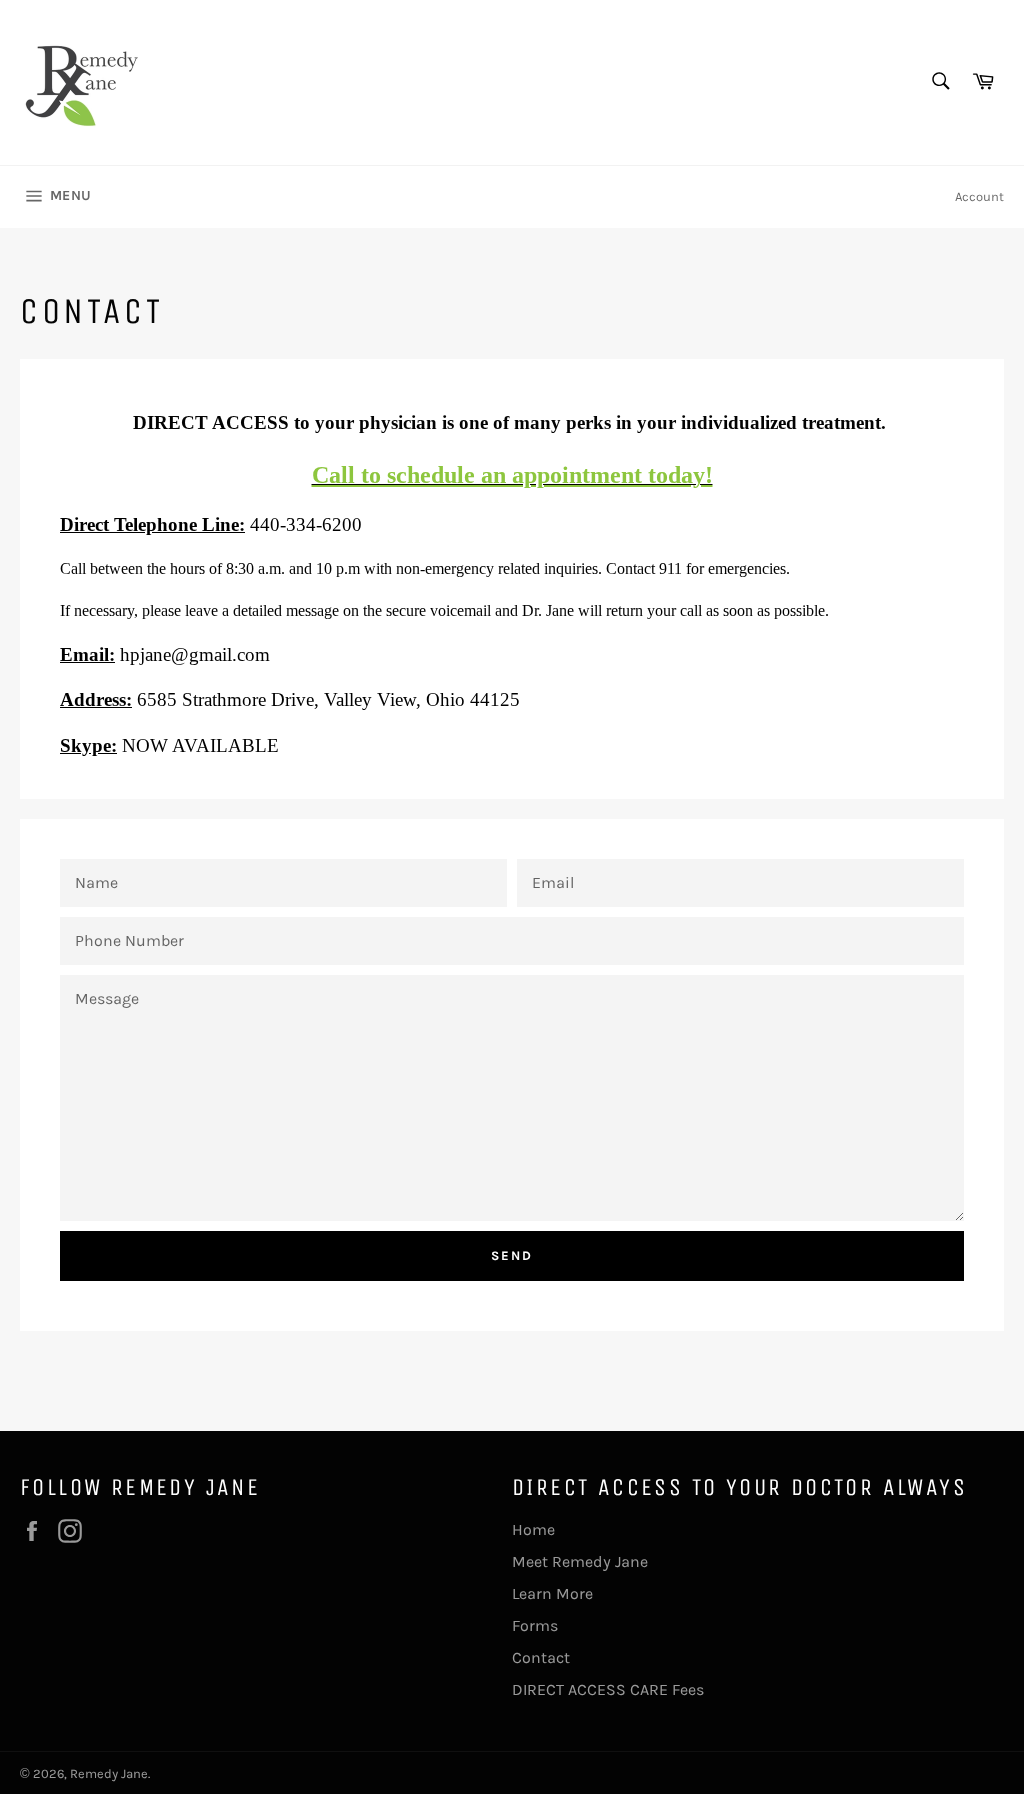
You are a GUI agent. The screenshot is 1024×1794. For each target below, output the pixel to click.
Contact (541, 1657)
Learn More (552, 1593)
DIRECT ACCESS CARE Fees (608, 1689)
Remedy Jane (109, 1773)
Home (533, 1529)
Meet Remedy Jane (580, 1561)
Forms (535, 1625)
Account (979, 196)
